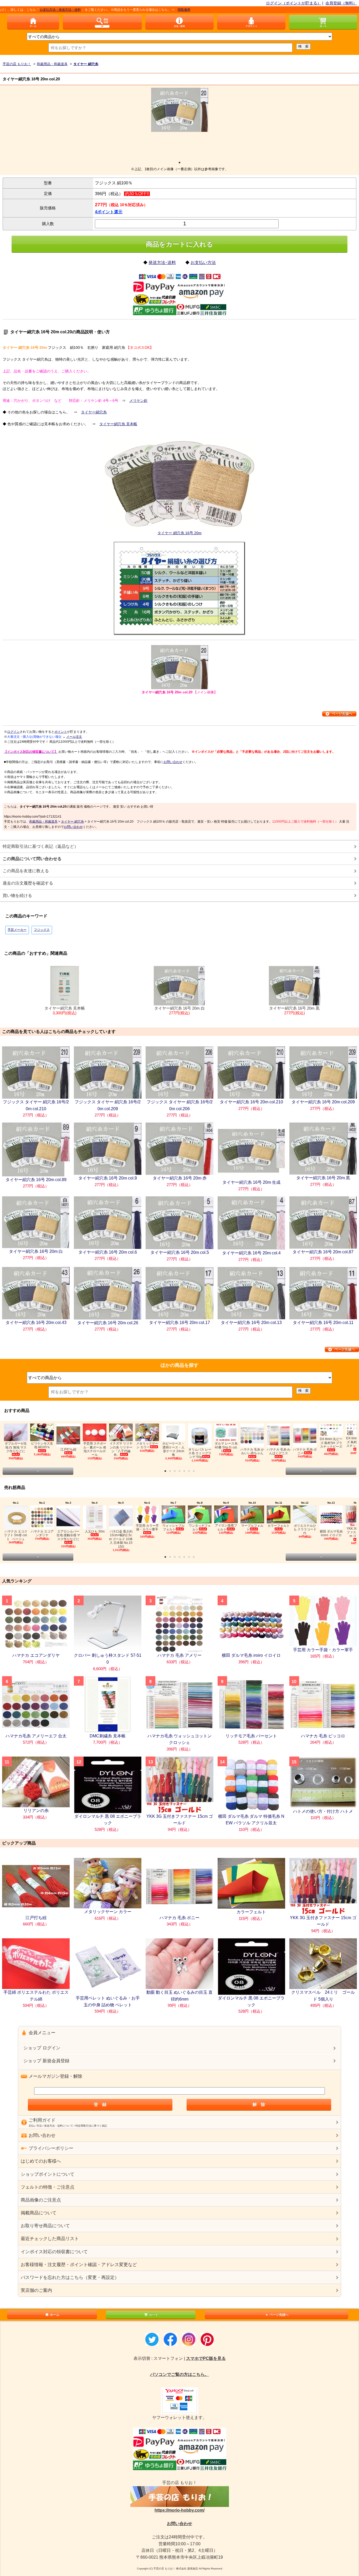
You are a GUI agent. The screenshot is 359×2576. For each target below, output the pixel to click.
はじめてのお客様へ (41, 2161)
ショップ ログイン (42, 2048)
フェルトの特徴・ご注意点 (48, 2187)
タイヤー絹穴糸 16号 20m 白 (179, 1011)
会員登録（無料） (341, 3)
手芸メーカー (17, 930)
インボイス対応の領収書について (54, 2252)
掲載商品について (39, 2213)
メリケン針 (139, 401)
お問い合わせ (173, 762)
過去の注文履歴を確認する (28, 883)
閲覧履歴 (117, 10)
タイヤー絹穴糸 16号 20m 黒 (294, 1011)
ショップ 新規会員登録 (46, 2061)
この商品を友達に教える (26, 871)
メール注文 (74, 737)
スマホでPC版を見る (206, 2358)
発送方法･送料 (162, 263)
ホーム (55, 2315)
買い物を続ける (17, 895)
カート (153, 2315)
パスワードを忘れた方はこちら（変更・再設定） (70, 2278)
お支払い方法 (203, 263)
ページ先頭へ (279, 2315)
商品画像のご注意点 (41, 2200)
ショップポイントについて (48, 2174)
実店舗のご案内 (36, 2290)
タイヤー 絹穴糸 (72, 822)
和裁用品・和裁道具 (43, 822)
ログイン (13, 732)
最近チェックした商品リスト (50, 2239)
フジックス (42, 930)
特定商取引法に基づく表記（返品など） (40, 846)
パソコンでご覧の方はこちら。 (179, 2374)
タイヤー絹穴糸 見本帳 (118, 424)
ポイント (61, 732)
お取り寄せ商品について (45, 2226)
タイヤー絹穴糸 (94, 412)
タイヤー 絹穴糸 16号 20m (179, 533)
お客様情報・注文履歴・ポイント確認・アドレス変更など (79, 2265)
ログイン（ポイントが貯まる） (294, 3)
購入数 (48, 224)
